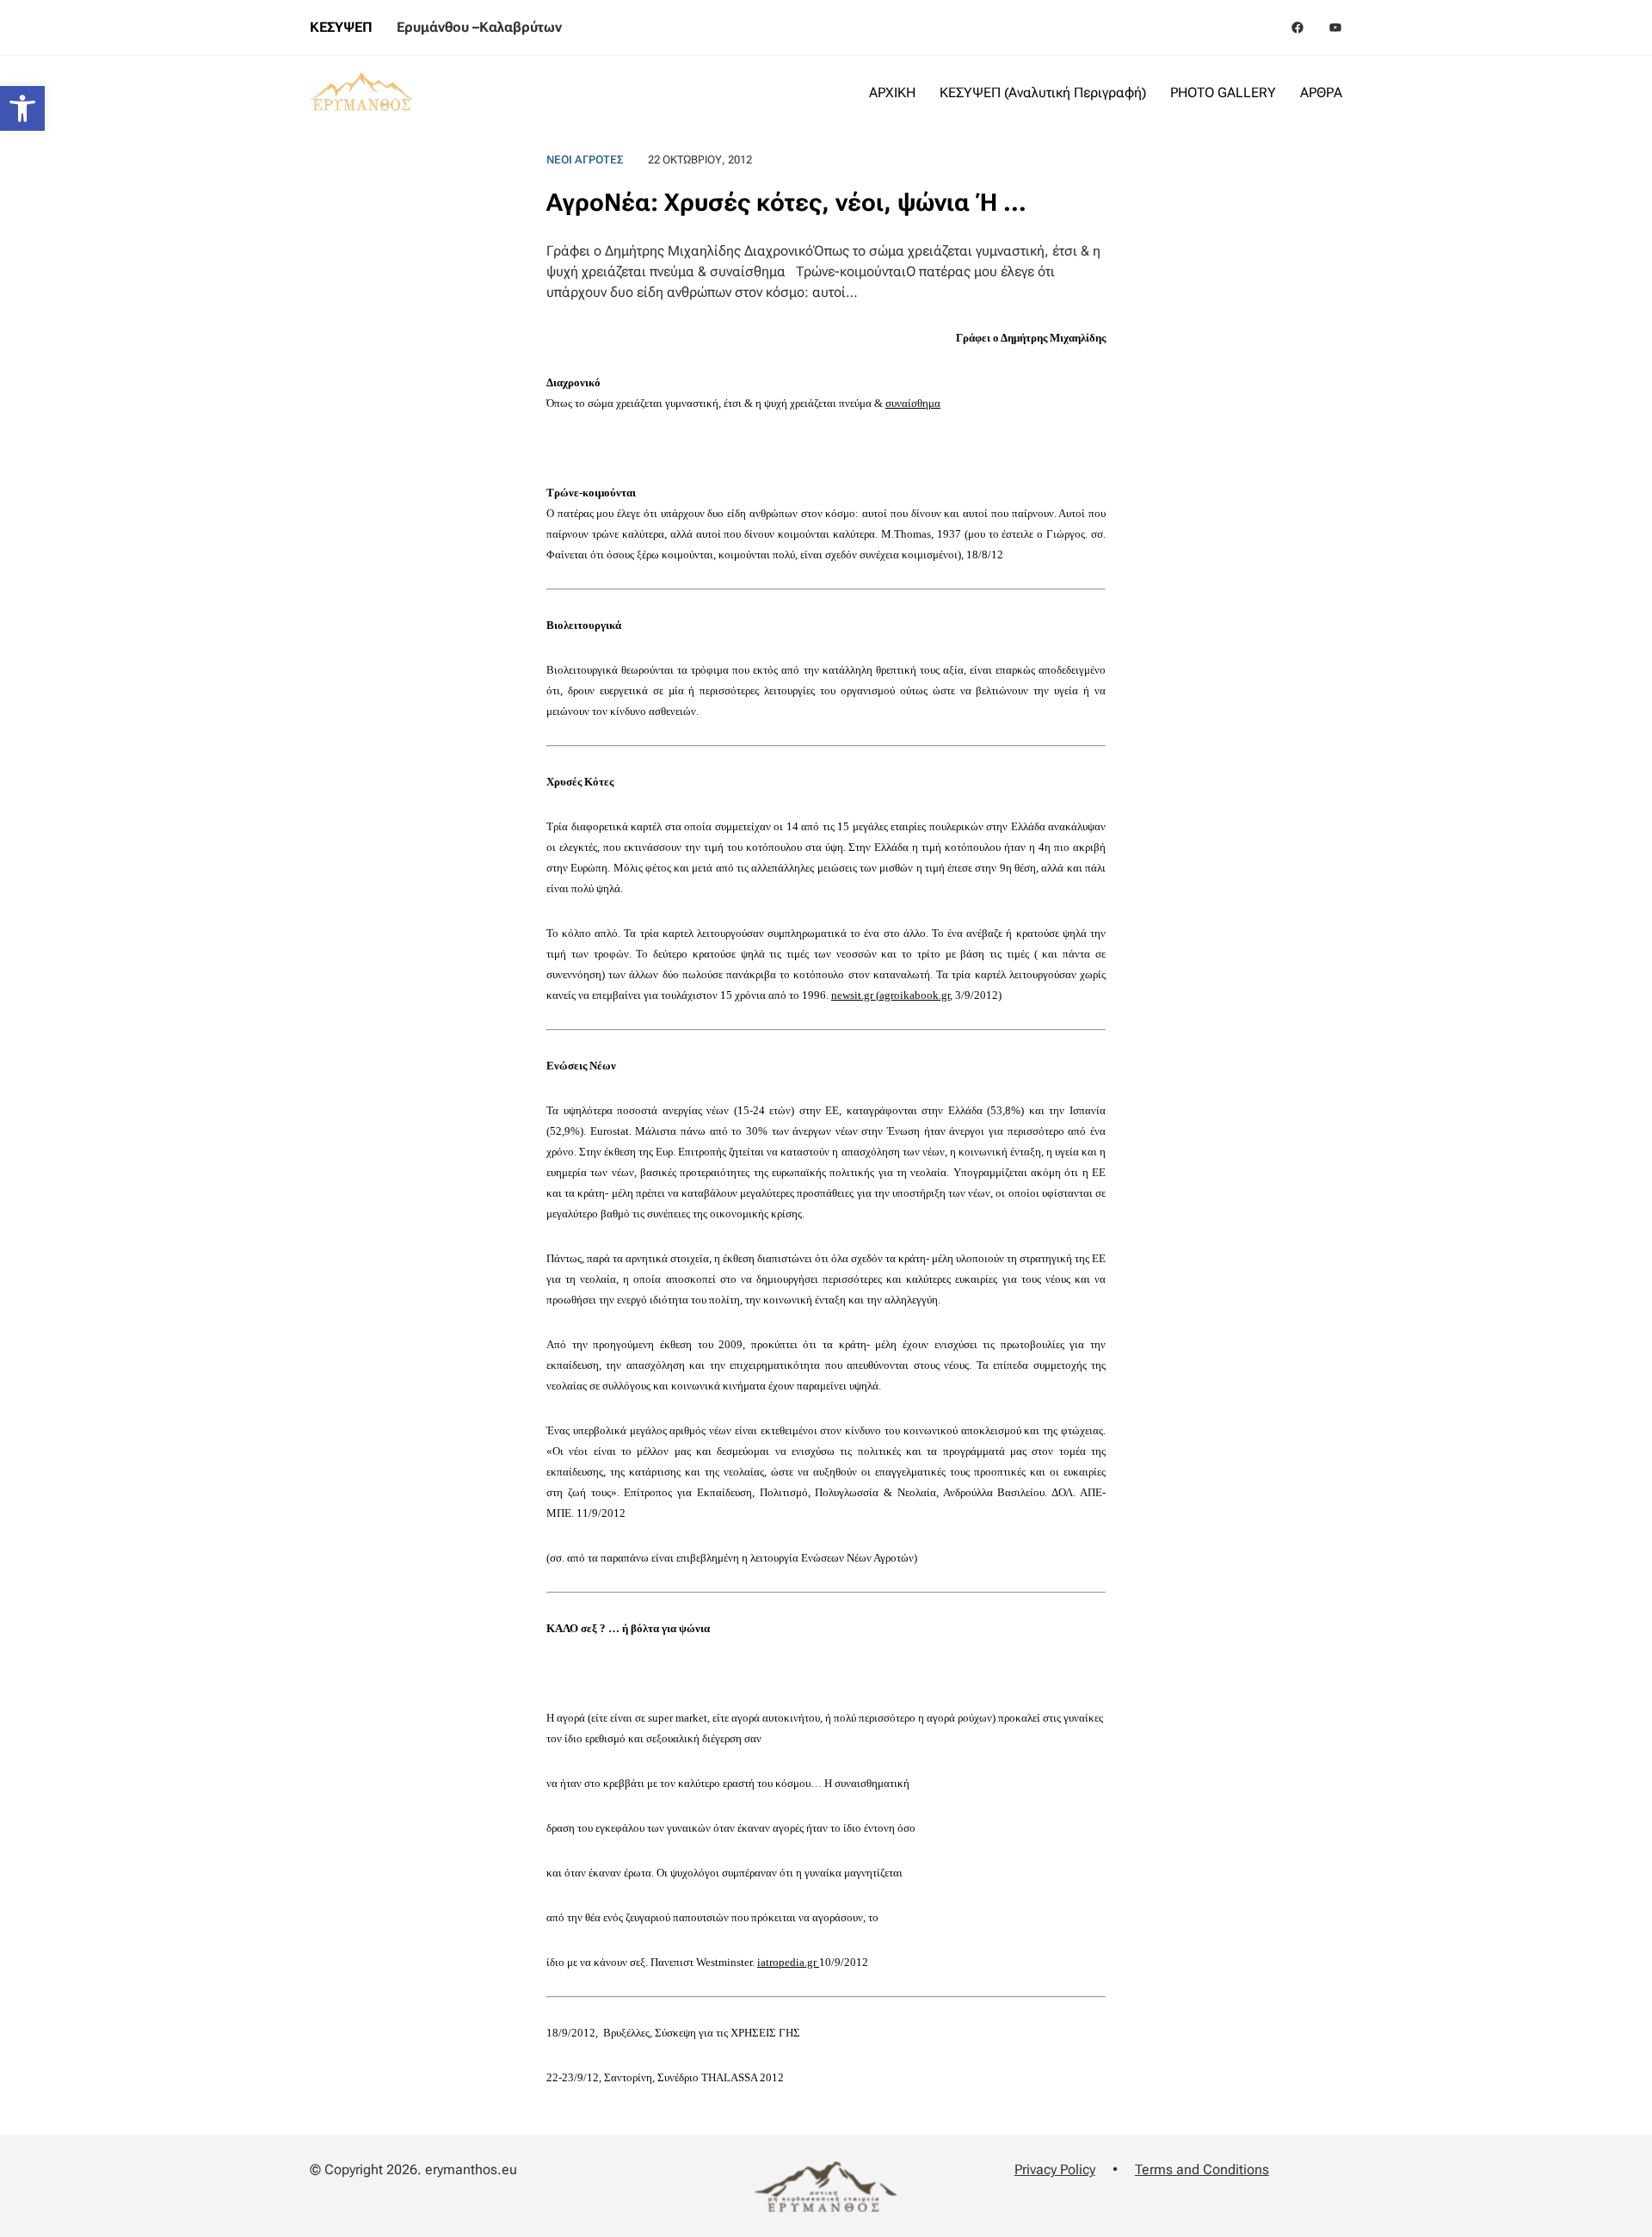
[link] (22, 108)
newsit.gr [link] (854, 995)
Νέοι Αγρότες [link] (585, 160)
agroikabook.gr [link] (915, 995)
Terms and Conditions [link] (1202, 2169)
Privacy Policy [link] (1055, 2169)
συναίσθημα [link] (913, 403)
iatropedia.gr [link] (788, 1962)
